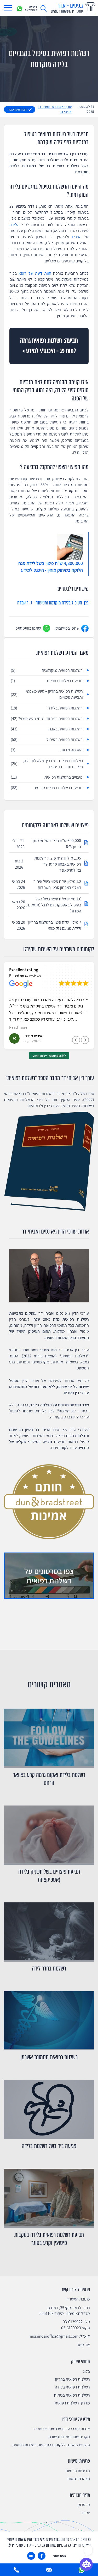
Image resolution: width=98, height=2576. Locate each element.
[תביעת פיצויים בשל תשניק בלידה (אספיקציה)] (49, 1835)
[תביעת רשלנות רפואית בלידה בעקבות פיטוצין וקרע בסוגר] (49, 2198)
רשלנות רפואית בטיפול (47, 739)
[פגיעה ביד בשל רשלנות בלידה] (49, 2110)
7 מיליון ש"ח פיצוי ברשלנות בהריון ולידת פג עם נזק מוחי (55, 925)
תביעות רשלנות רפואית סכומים (47, 788)
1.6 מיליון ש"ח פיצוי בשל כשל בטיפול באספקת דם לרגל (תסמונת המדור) (54, 905)
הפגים (77, 237)
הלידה (15, 225)
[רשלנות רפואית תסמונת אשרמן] (49, 2021)
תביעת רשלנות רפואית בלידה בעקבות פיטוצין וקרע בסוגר (49, 2239)
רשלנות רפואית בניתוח (72, 2395)
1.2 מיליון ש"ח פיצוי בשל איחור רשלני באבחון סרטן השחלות (57, 884)
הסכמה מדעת (47, 750)
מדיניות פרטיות (78, 2471)
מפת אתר (60, 2556)
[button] (85, 1040)
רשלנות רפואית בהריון (73, 2379)
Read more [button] (18, 1027)
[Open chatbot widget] (86, 2564)
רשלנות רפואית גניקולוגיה (47, 670)
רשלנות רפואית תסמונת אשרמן (49, 2057)
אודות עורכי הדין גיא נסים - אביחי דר (61, 2429)
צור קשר (83, 2345)
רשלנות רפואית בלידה (47, 708)
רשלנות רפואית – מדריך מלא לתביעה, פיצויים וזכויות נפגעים (47, 764)
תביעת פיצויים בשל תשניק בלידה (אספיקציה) (49, 1876)
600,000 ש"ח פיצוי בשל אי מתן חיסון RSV (57, 844)
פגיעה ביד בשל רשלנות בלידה (49, 2146)
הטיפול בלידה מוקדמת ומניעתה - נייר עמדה (50, 603)
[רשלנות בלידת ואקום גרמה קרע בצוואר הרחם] (49, 1738)
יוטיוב (86, 2513)
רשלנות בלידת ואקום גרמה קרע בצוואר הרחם (49, 1779)
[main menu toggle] (8, 8)
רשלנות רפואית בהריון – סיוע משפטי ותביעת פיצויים (47, 694)
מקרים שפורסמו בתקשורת (69, 2437)
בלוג (87, 2371)
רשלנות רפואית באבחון (47, 729)
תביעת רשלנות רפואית (47, 681)
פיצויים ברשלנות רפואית (47, 777)
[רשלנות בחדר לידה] (49, 1932)
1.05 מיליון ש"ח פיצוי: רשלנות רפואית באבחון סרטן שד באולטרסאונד (58, 864)
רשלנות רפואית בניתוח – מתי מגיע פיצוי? (47, 719)
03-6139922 (73, 2322)
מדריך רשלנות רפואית (72, 2403)
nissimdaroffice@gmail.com (54, 2336)
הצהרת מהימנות (17, 109)
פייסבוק (84, 2505)
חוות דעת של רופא (35, 273)
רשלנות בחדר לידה (49, 1969)
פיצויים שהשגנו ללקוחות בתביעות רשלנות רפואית (51, 2445)
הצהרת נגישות (79, 2479)
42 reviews (33, 976)
